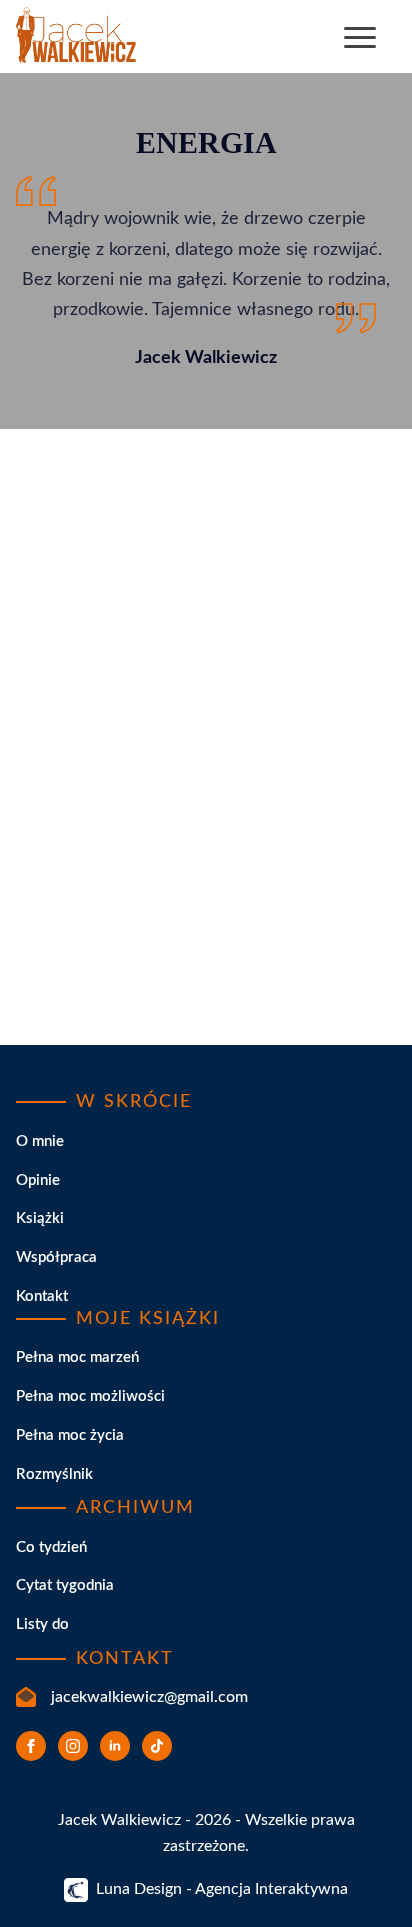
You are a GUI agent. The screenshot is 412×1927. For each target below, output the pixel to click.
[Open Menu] (360, 37)
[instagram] (73, 1746)
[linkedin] (115, 1746)
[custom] (157, 1746)
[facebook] (31, 1746)
